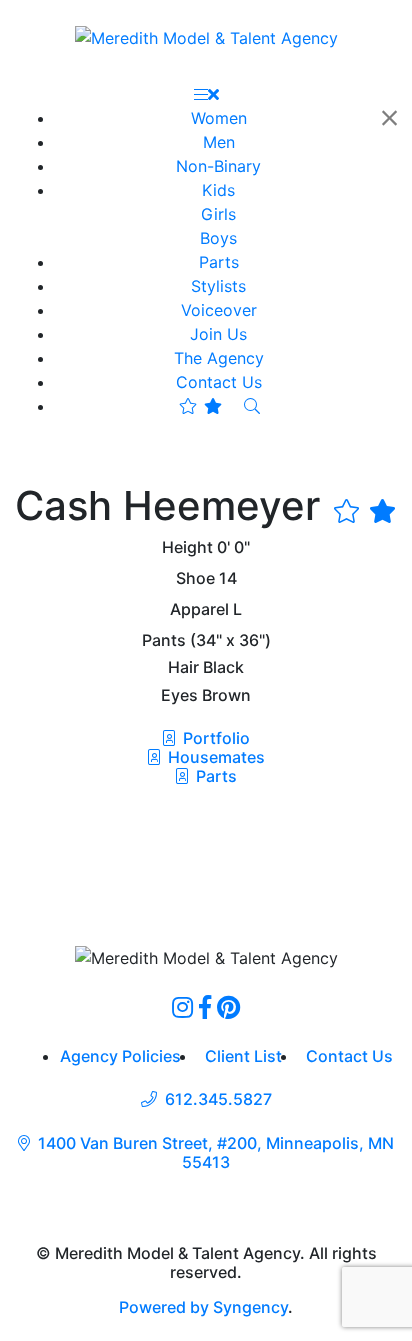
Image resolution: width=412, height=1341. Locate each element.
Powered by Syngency (203, 1307)
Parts (214, 776)
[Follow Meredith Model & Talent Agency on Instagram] (182, 1007)
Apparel (199, 609)
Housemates (214, 757)
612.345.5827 (218, 1099)
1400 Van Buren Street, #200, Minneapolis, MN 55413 (216, 1153)
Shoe (195, 578)
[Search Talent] (252, 406)
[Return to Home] (206, 37)
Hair (183, 667)
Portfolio (214, 738)
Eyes (179, 695)
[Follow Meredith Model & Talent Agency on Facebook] (205, 1007)
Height (187, 547)
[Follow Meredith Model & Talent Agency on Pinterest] (228, 1007)
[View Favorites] (200, 406)
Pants (164, 640)
